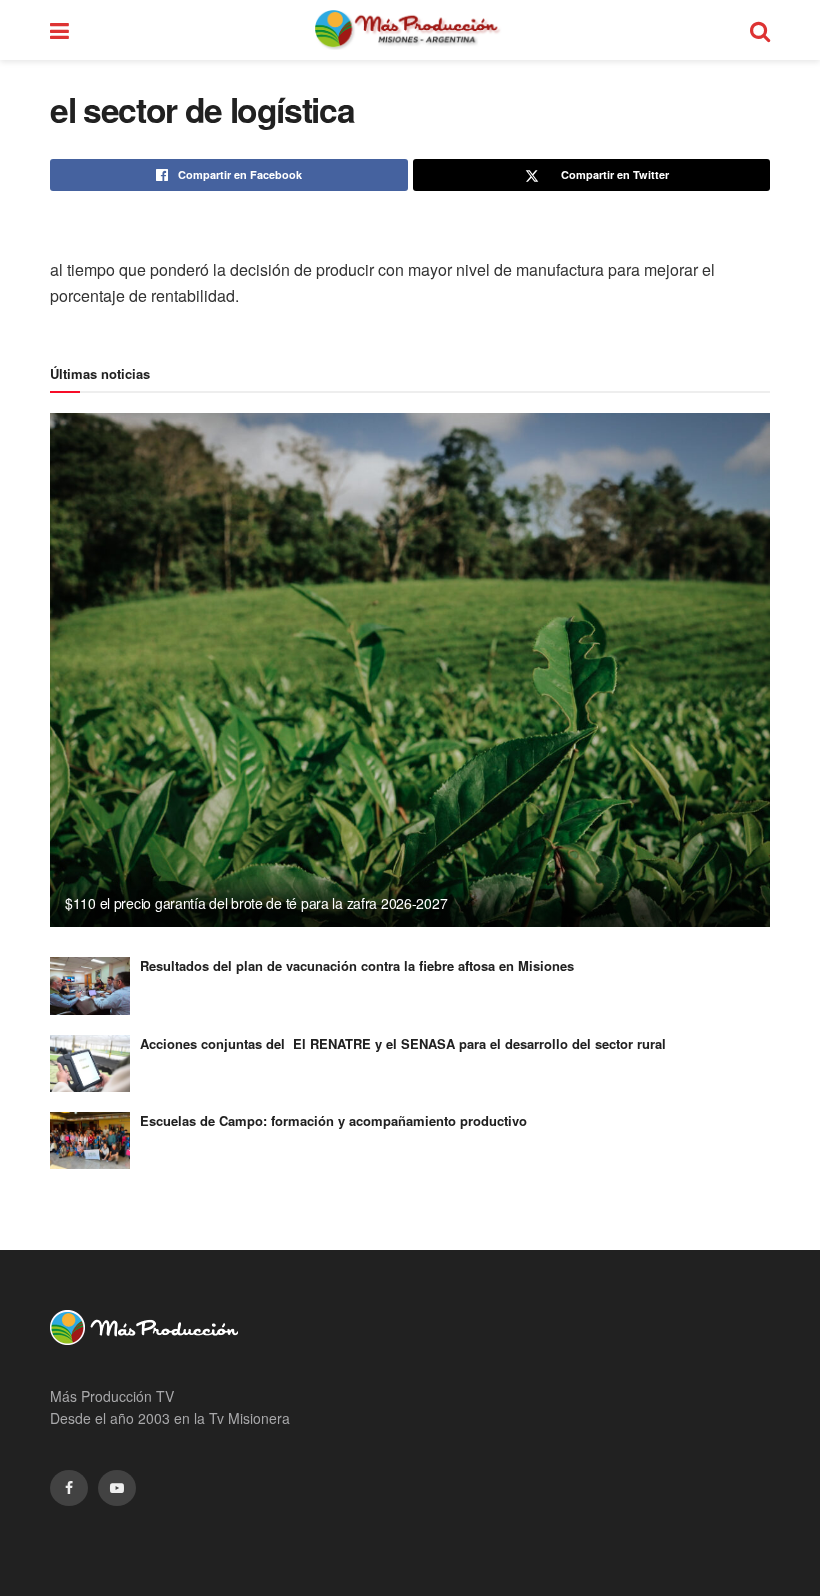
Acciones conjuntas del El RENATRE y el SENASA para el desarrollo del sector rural (403, 1043)
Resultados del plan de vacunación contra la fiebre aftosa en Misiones (357, 965)
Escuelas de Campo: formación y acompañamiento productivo (333, 1120)
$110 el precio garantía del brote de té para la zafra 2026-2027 (256, 903)
